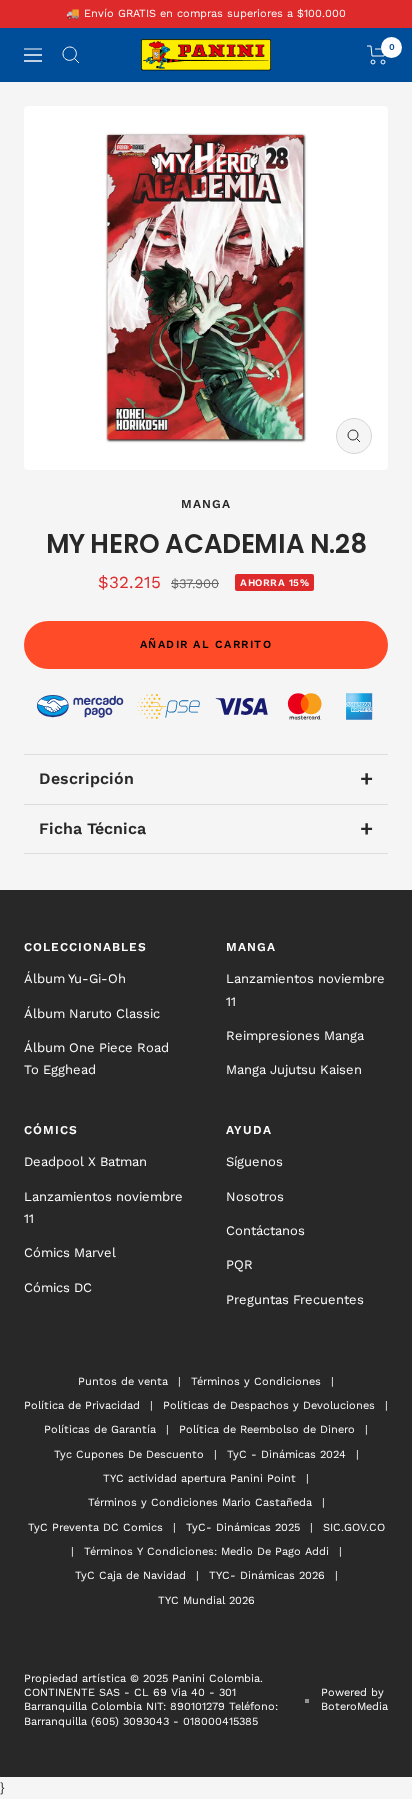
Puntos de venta (123, 1381)
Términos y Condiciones (256, 1381)
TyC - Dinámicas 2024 (286, 1454)
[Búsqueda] (71, 55)
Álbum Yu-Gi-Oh (75, 978)
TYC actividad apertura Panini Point (199, 1478)
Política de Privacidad (82, 1405)
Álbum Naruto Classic (92, 1013)
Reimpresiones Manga (295, 1035)
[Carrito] (377, 55)
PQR (239, 1264)
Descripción (206, 778)
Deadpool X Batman (85, 1161)
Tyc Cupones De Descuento (129, 1454)
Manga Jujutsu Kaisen (294, 1069)
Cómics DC (58, 1287)
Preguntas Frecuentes (295, 1299)
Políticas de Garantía (100, 1429)
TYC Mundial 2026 (206, 1600)
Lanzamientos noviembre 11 (305, 989)
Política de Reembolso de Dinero (267, 1429)
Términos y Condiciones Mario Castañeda (200, 1502)
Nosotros (255, 1196)
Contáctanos (265, 1230)
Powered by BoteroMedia (354, 1699)
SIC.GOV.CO (354, 1527)
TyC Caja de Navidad (130, 1575)
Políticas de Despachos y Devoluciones (269, 1405)
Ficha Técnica (206, 828)
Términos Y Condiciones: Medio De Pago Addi (206, 1551)
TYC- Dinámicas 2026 (267, 1575)
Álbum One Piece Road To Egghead (96, 1058)
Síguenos (254, 1161)
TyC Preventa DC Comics (95, 1527)
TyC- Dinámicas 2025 (243, 1527)
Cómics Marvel (70, 1252)
